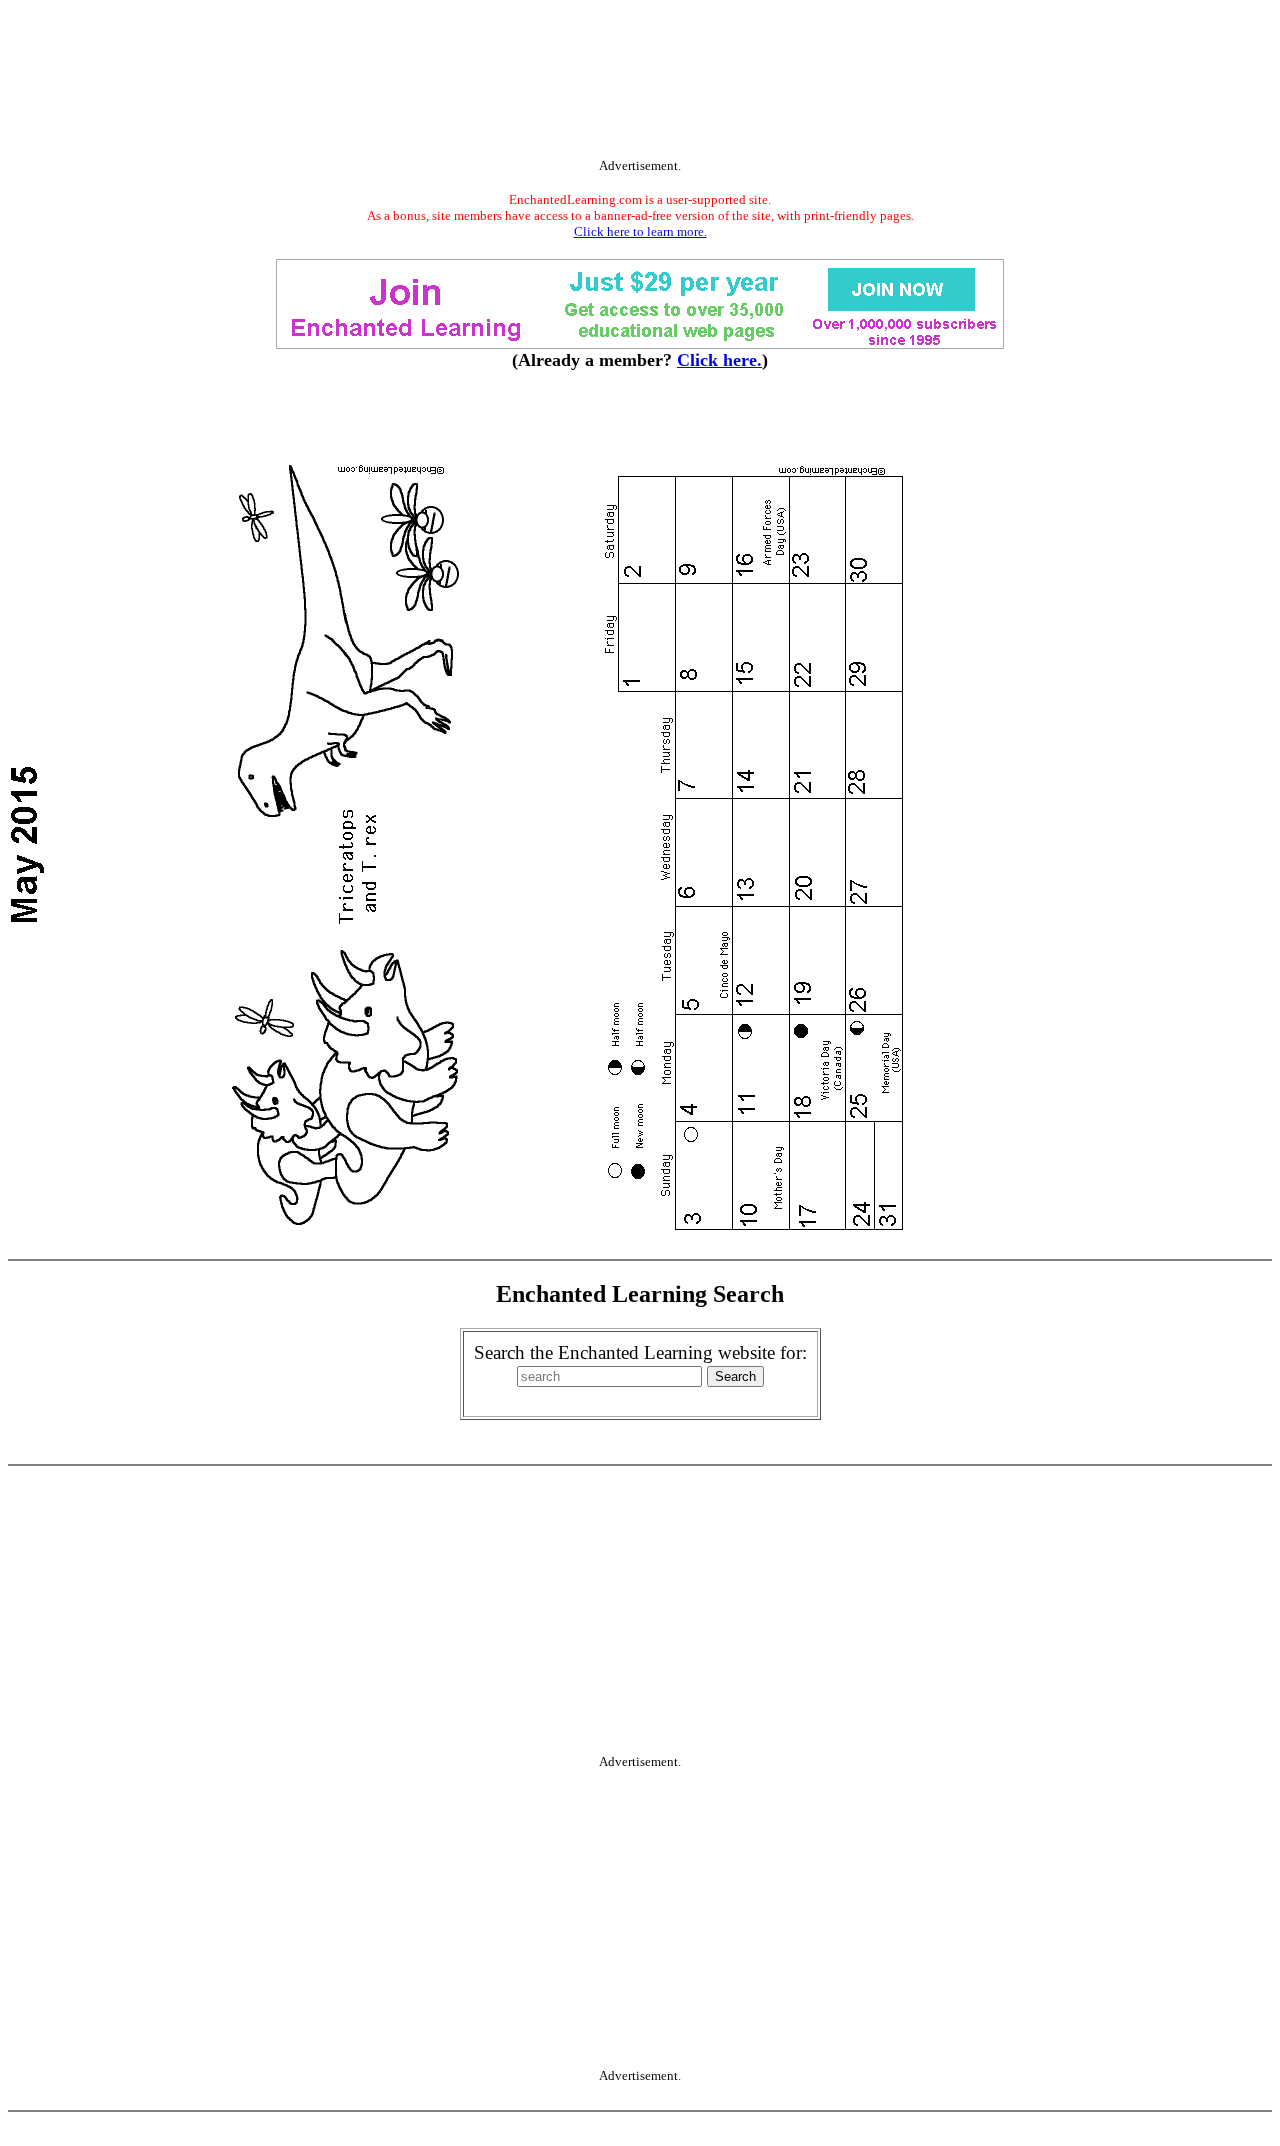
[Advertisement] (640, 83)
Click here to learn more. (640, 231)
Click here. (719, 360)
